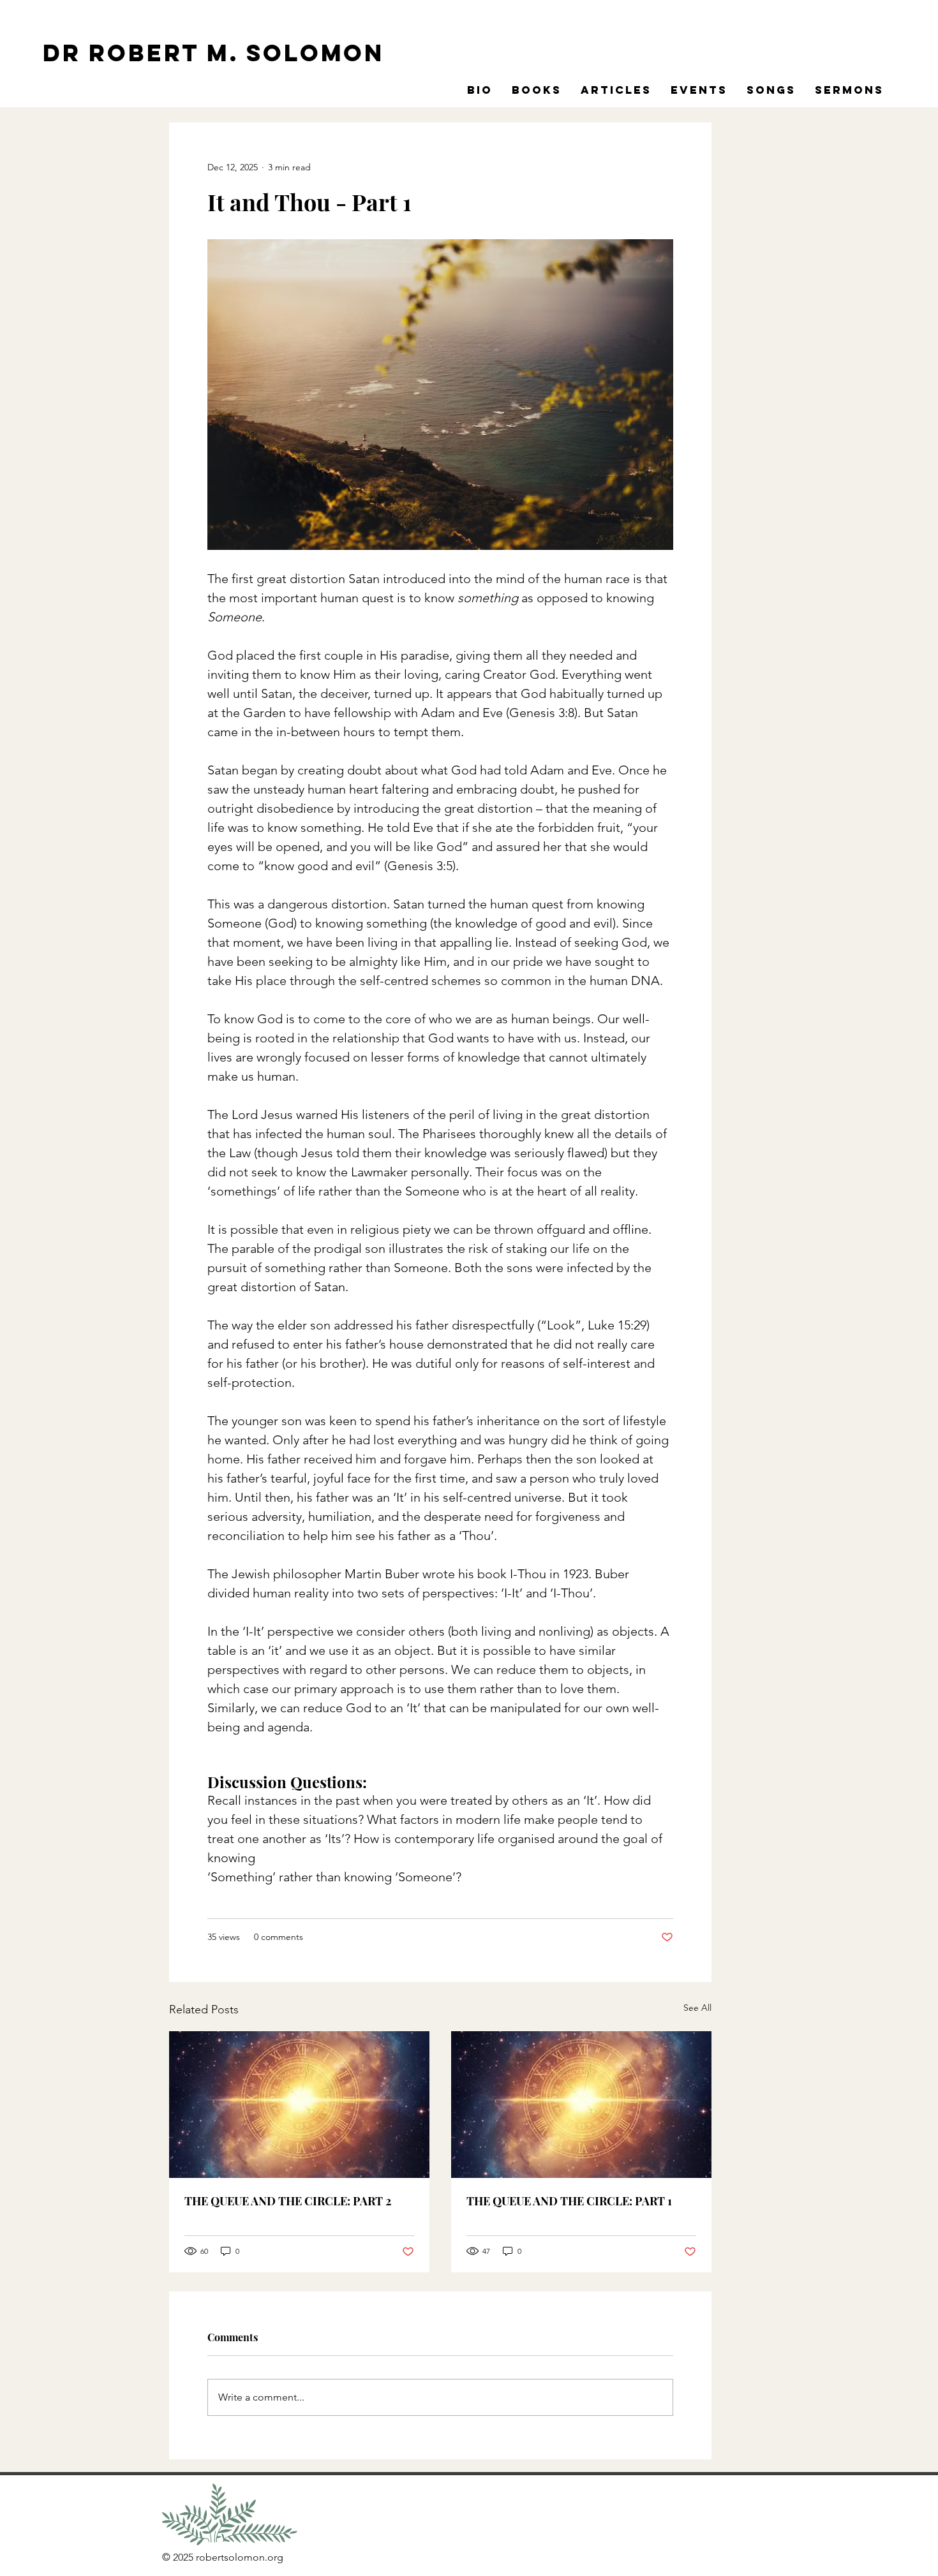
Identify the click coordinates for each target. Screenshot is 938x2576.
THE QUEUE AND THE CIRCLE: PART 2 (288, 2201)
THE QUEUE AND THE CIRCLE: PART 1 (569, 2201)
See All (697, 2008)
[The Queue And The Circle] (299, 2105)
